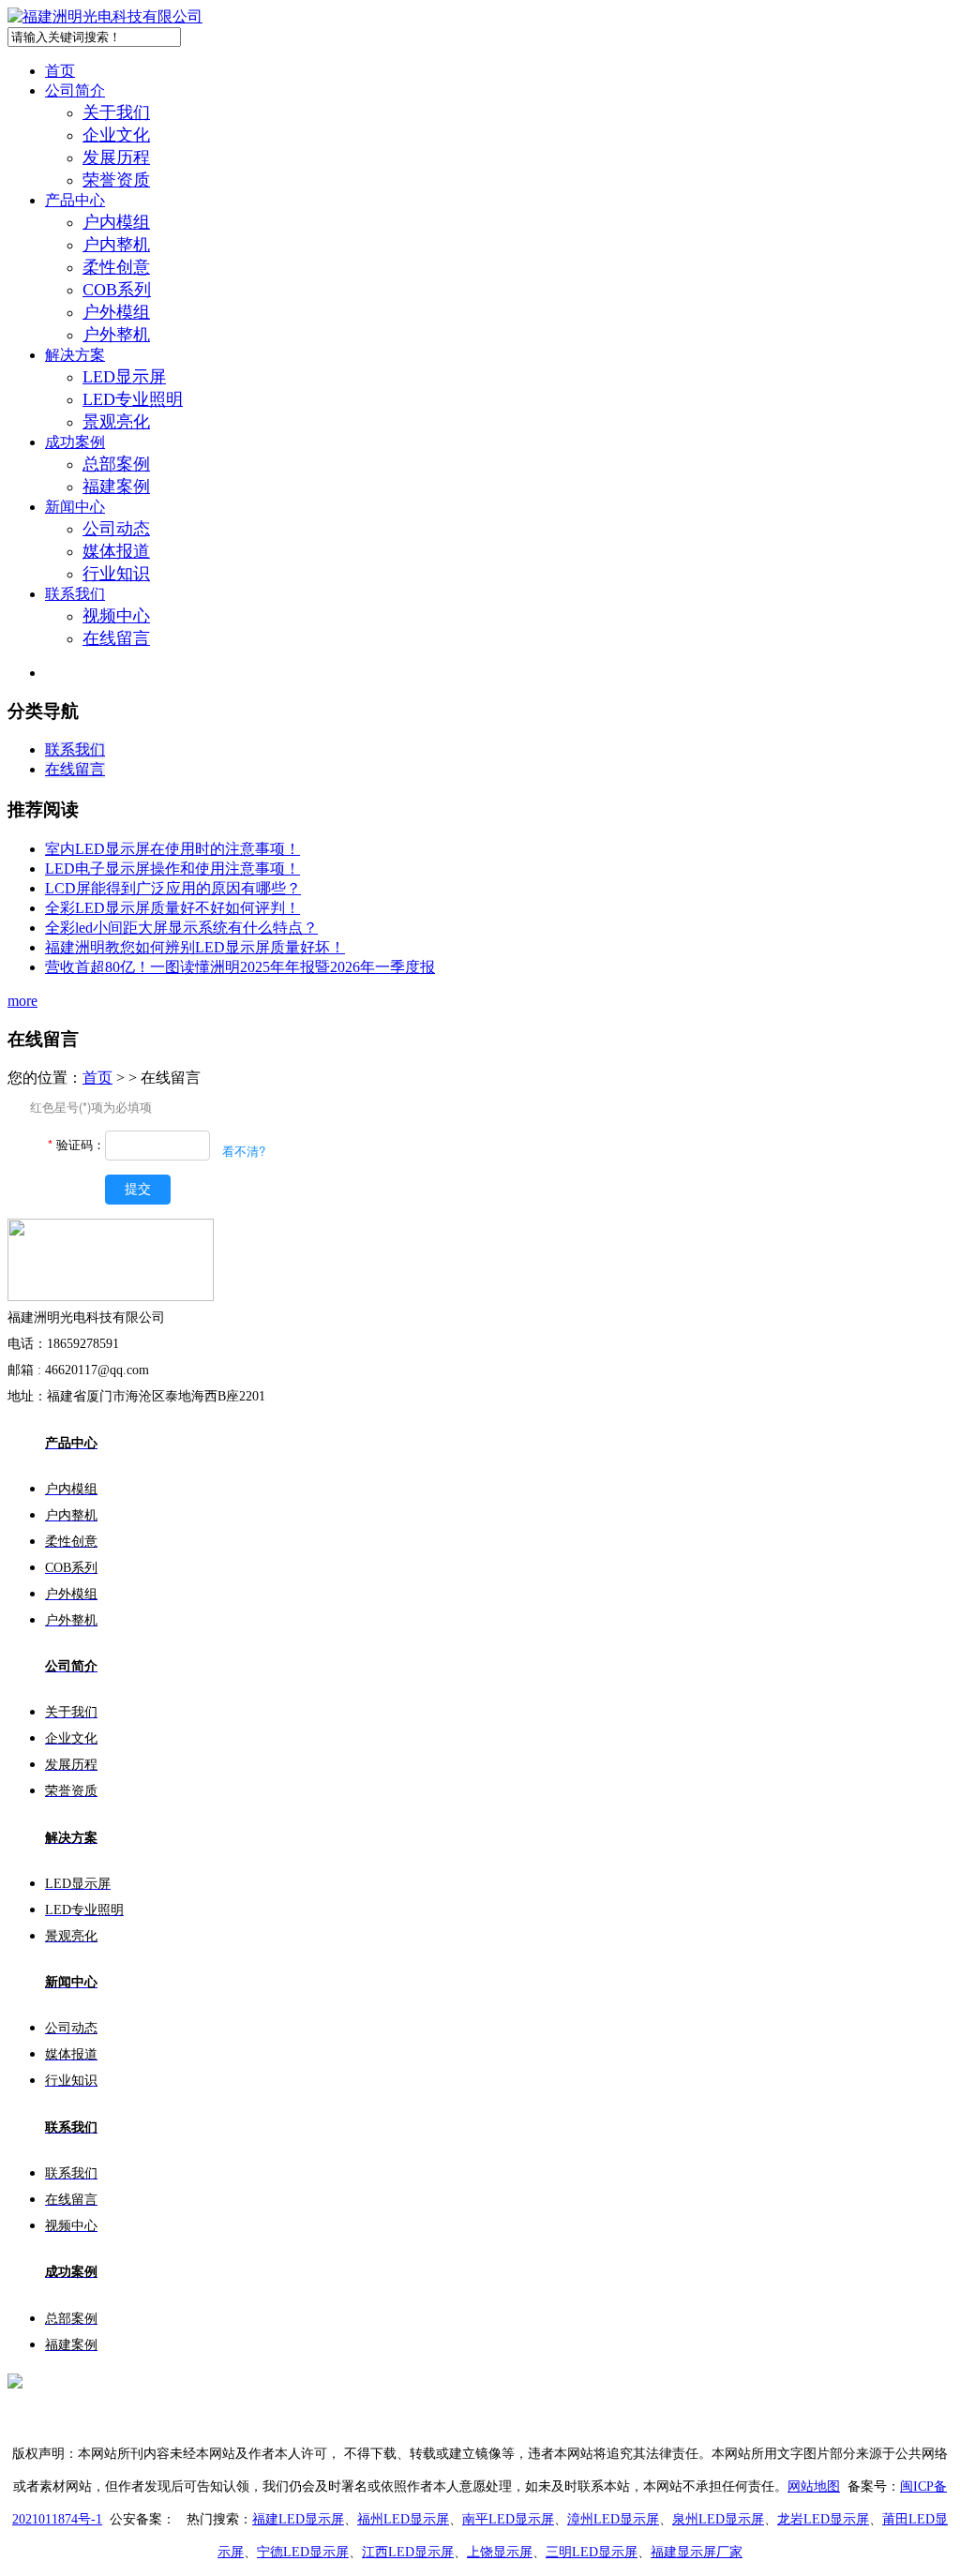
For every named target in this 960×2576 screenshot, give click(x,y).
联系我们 (75, 594)
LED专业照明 (133, 399)
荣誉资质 (116, 180)
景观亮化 (116, 422)
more (22, 1001)
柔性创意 (116, 267)
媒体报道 (116, 551)
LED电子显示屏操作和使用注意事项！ (172, 869)
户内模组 (116, 222)
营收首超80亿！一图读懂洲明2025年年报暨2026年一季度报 (240, 967)
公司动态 (116, 529)
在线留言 (116, 638)
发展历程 (116, 157)
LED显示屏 (124, 377)
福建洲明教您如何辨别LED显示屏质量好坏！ (195, 947)
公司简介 (75, 90)
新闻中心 (75, 507)
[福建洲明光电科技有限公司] (105, 16)
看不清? (244, 1151)
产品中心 (75, 200)
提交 (138, 1189)
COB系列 (117, 290)
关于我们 (116, 112)
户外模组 (116, 312)
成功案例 (75, 442)
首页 (60, 71)
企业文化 (116, 135)
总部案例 (116, 464)
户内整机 (116, 245)
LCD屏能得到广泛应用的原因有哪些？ (173, 888)
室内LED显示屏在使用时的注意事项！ (172, 849)
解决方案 (75, 355)
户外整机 (116, 335)
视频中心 (116, 616)
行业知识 (116, 574)
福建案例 (116, 487)
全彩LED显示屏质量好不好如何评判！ (172, 908)
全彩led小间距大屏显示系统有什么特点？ (181, 928)
